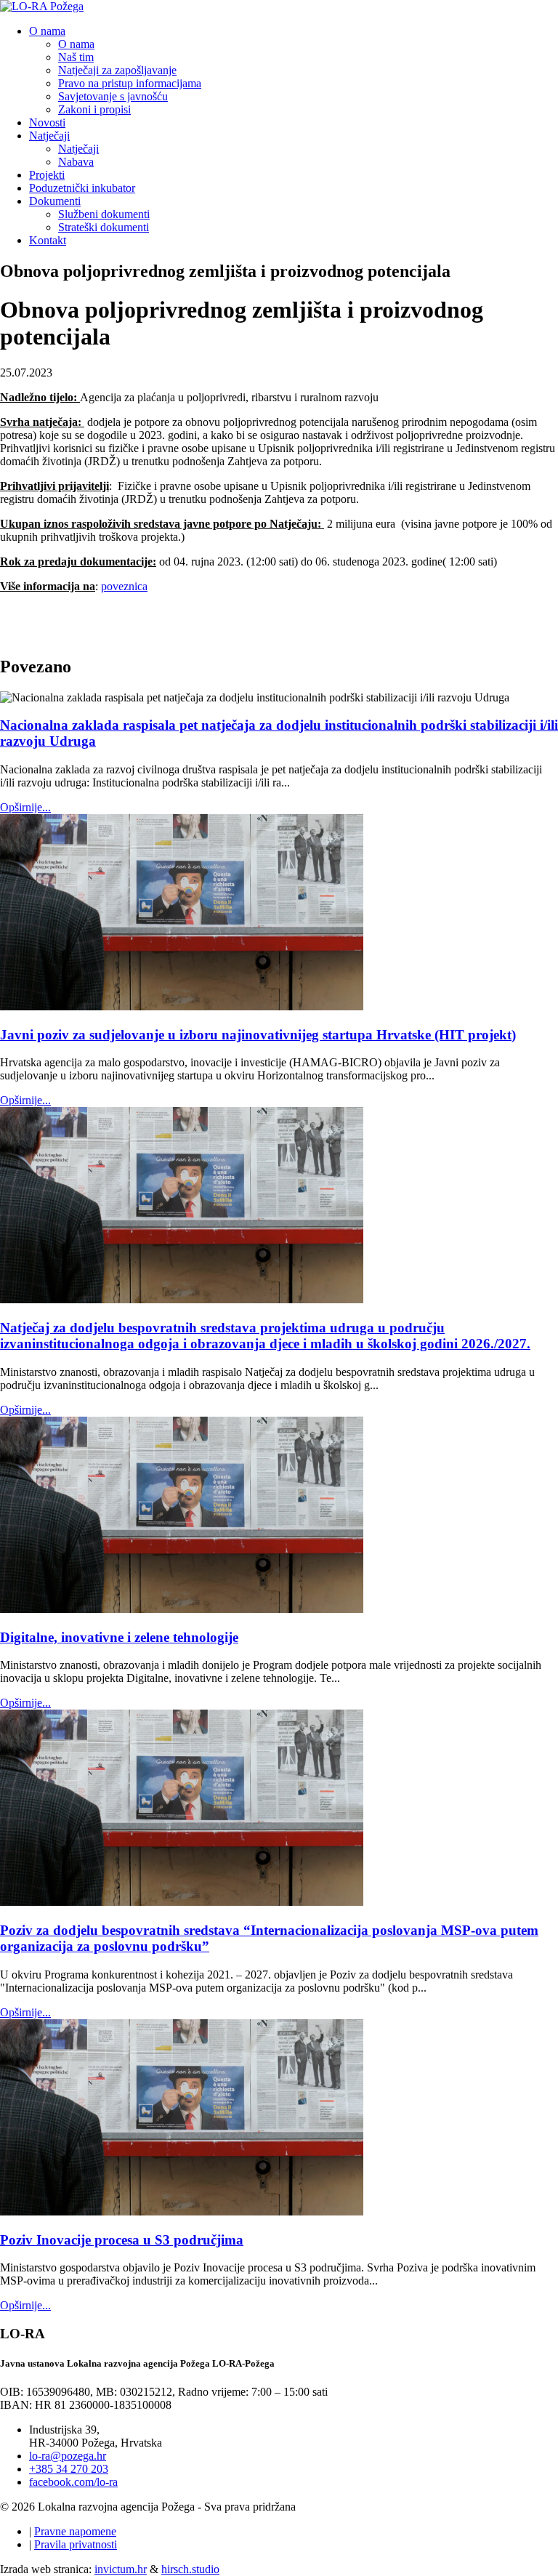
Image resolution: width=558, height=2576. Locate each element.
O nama (47, 31)
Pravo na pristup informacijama (130, 83)
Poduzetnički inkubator (82, 188)
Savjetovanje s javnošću (113, 96)
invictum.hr (121, 2569)
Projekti (47, 175)
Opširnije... (25, 807)
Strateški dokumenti (104, 227)
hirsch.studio (190, 2569)
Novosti (47, 122)
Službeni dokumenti (104, 214)
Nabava (76, 162)
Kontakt (48, 240)
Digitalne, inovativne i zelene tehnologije (119, 1637)
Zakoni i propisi (94, 109)
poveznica (124, 586)
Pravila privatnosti (76, 2544)
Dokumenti (55, 201)
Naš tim (76, 57)
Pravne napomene (75, 2531)
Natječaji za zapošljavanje (117, 70)
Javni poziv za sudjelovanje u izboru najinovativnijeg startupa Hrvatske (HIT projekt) (258, 1035)
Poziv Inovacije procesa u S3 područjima (122, 2240)
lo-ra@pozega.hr (68, 2456)
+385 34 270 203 (69, 2469)
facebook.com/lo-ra (73, 2482)
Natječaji (49, 136)
